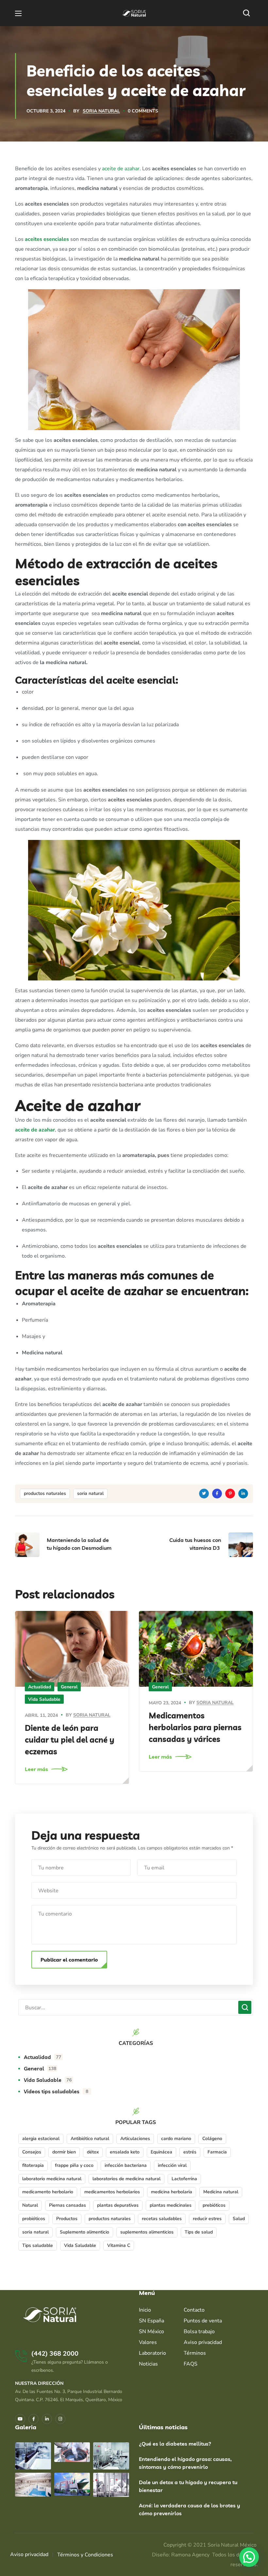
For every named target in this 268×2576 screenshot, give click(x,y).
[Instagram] (60, 2419)
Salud (239, 2219)
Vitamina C (119, 2245)
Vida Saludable (44, 1699)
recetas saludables (162, 2219)
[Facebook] (33, 2419)
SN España (151, 2321)
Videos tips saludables (56, 2091)
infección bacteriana (126, 2165)
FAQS (191, 2364)
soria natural (90, 1493)
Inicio (145, 2310)
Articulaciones (135, 2139)
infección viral (172, 2165)
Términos (195, 2353)
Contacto (194, 2310)
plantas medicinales (171, 2205)
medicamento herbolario (48, 2192)
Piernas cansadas (67, 2205)
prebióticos (214, 2205)
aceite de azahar (35, 1130)
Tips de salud (199, 2232)
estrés (190, 2152)
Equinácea (161, 2152)
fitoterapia (33, 2165)
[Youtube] (20, 2419)
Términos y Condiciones (85, 2555)
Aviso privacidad (203, 2342)
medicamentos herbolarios (112, 2192)
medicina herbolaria (172, 2192)
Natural (30, 2205)
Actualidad (40, 1687)
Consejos (32, 2152)
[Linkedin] (47, 2419)
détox (93, 2152)
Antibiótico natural (90, 2139)
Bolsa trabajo (199, 2332)
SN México (151, 2332)
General (69, 1687)
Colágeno (212, 2139)
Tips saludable (38, 2245)
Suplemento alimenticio (84, 2232)
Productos (67, 2219)
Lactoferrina (184, 2179)
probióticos (34, 2219)
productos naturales (45, 1493)
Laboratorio (152, 2353)
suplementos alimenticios (147, 2232)
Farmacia (217, 2152)
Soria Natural (101, 111)
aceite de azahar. (121, 169)
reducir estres (207, 2219)
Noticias (148, 2364)
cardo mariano (176, 2139)
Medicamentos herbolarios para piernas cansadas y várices (195, 1727)
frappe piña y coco (74, 2165)
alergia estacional (41, 2139)
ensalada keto (125, 2152)
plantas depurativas (118, 2205)
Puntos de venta (203, 2321)
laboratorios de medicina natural (126, 2179)
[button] (248, 13)
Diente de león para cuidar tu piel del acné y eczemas (70, 1740)
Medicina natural (221, 2192)
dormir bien (64, 2152)
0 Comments (143, 111)
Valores (148, 2342)
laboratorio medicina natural (52, 2179)
